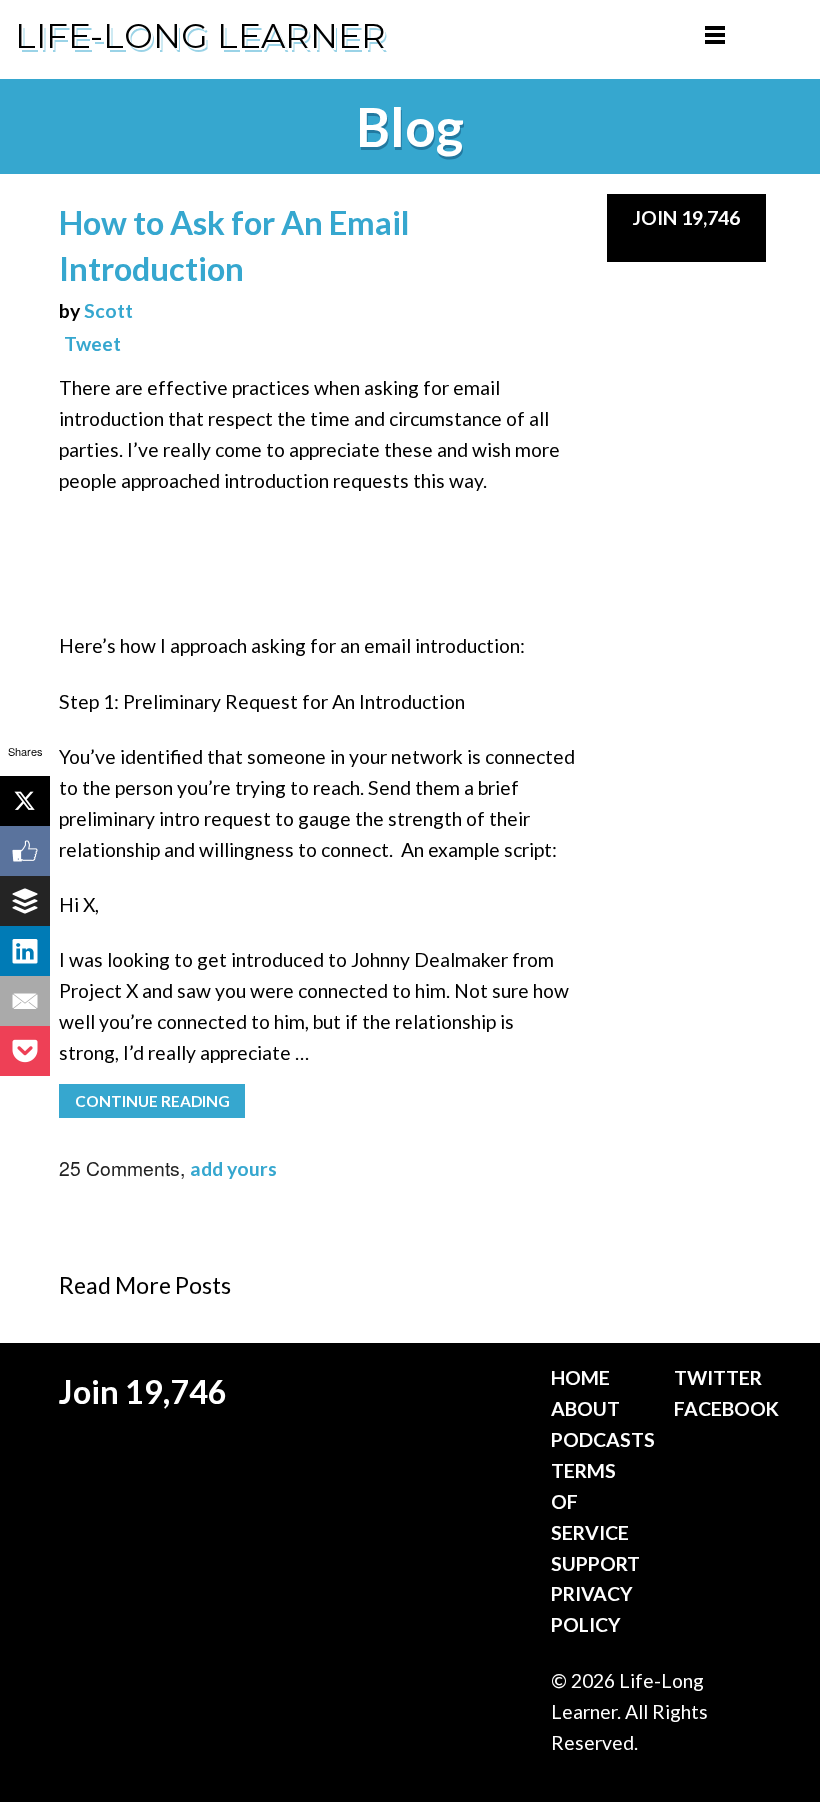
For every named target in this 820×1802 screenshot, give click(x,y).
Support (595, 1563)
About (585, 1408)
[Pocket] (25, 1051)
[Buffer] (25, 901)
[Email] (25, 1001)
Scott (108, 310)
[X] (25, 801)
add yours (233, 1168)
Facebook (726, 1408)
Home (580, 1377)
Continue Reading (152, 1101)
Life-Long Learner (200, 36)
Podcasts (603, 1439)
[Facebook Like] (25, 851)
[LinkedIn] (25, 951)
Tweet (92, 343)
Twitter (718, 1377)
